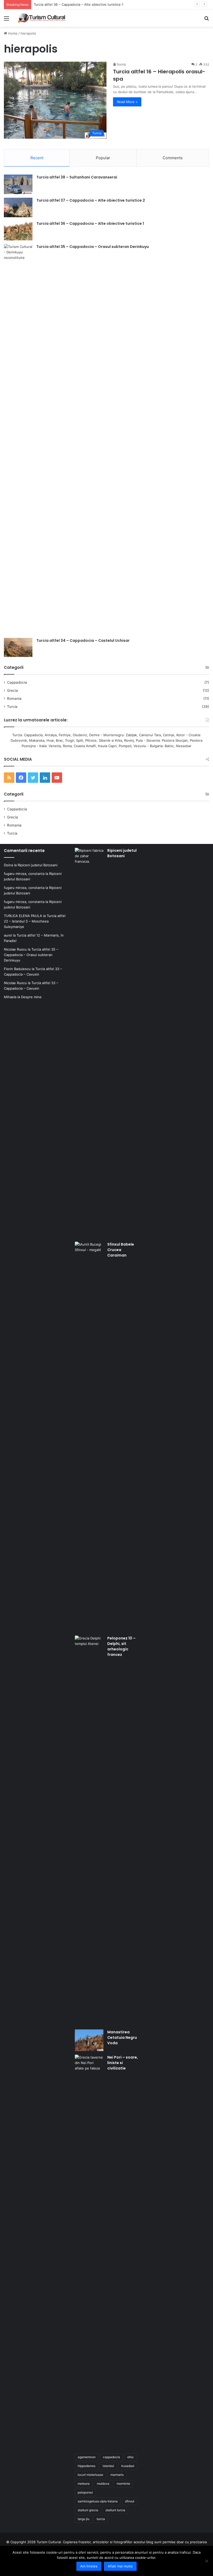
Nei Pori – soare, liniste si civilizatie (123, 2063)
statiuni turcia (115, 2510)
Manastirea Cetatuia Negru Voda (122, 2037)
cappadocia (111, 2457)
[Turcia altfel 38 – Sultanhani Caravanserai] (18, 184)
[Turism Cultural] (42, 18)
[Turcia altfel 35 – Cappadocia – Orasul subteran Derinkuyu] (18, 439)
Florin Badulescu (17, 969)
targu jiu (84, 2519)
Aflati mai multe (120, 2566)
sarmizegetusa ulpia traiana (98, 2501)
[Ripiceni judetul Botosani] (89, 1043)
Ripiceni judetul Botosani (38, 865)
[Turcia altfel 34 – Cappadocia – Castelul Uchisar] (18, 648)
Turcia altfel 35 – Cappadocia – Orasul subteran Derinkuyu (93, 247)
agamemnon (87, 2457)
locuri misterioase (90, 2475)
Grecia (12, 690)
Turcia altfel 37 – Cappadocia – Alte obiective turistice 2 (91, 200)
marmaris (117, 2475)
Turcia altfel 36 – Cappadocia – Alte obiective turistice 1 (90, 223)
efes (130, 2457)
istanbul (108, 2466)
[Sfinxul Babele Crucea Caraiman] (89, 1437)
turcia (101, 2519)
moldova (103, 2484)
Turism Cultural (49, 2542)
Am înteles (89, 2566)
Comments (173, 158)
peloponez (85, 2492)
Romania (14, 699)
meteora (84, 2484)
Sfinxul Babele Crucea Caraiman (121, 1250)
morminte (123, 2484)
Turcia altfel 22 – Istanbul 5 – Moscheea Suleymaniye (35, 921)
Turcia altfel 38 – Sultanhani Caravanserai (77, 177)
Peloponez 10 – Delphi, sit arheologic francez (121, 1646)
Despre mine (31, 997)
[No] (207, 2561)
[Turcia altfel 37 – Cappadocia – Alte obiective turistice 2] (18, 207)
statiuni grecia (88, 2510)
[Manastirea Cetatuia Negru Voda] (89, 2040)
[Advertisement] (106, 66)
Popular (103, 158)
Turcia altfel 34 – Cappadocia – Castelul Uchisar (83, 640)
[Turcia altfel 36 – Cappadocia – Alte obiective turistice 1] (18, 231)
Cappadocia (17, 682)
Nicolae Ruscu (15, 949)
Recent (37, 158)
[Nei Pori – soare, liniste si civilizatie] (89, 2250)
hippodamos (86, 2466)
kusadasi (128, 2466)
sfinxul (130, 2501)
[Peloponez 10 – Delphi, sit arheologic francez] (89, 1831)
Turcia (12, 707)
